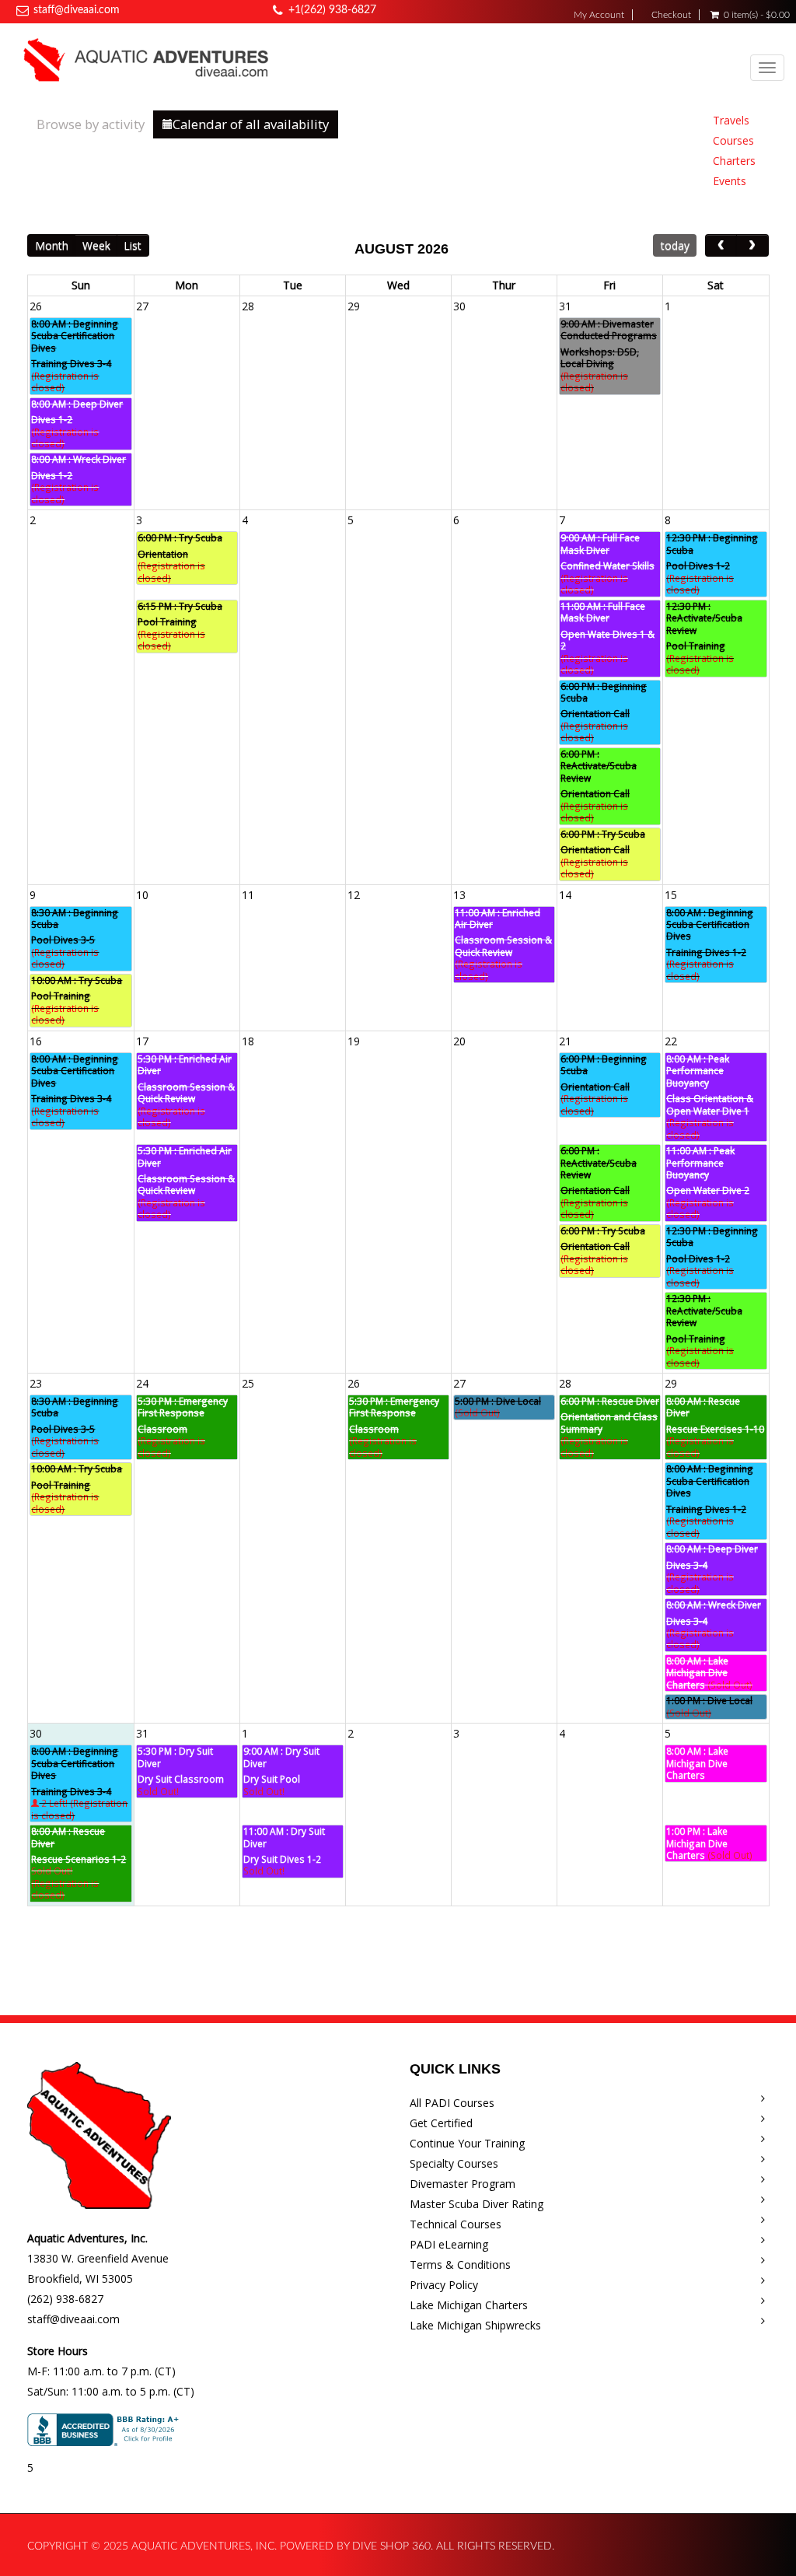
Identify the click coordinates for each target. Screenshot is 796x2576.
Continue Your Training (467, 2143)
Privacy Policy (444, 2285)
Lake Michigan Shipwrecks (475, 2325)
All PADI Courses (452, 2103)
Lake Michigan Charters (469, 2305)
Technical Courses (456, 2224)
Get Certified (441, 2123)
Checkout (671, 15)
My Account (599, 15)
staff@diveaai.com (77, 10)
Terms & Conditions (460, 2264)
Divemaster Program (463, 2184)
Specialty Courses (454, 2163)
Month (52, 245)
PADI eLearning (449, 2244)
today (675, 245)
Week (96, 245)
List (133, 245)
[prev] (721, 245)
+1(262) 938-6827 (332, 10)
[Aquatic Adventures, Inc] (147, 59)
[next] (752, 245)
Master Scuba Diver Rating (477, 2204)
